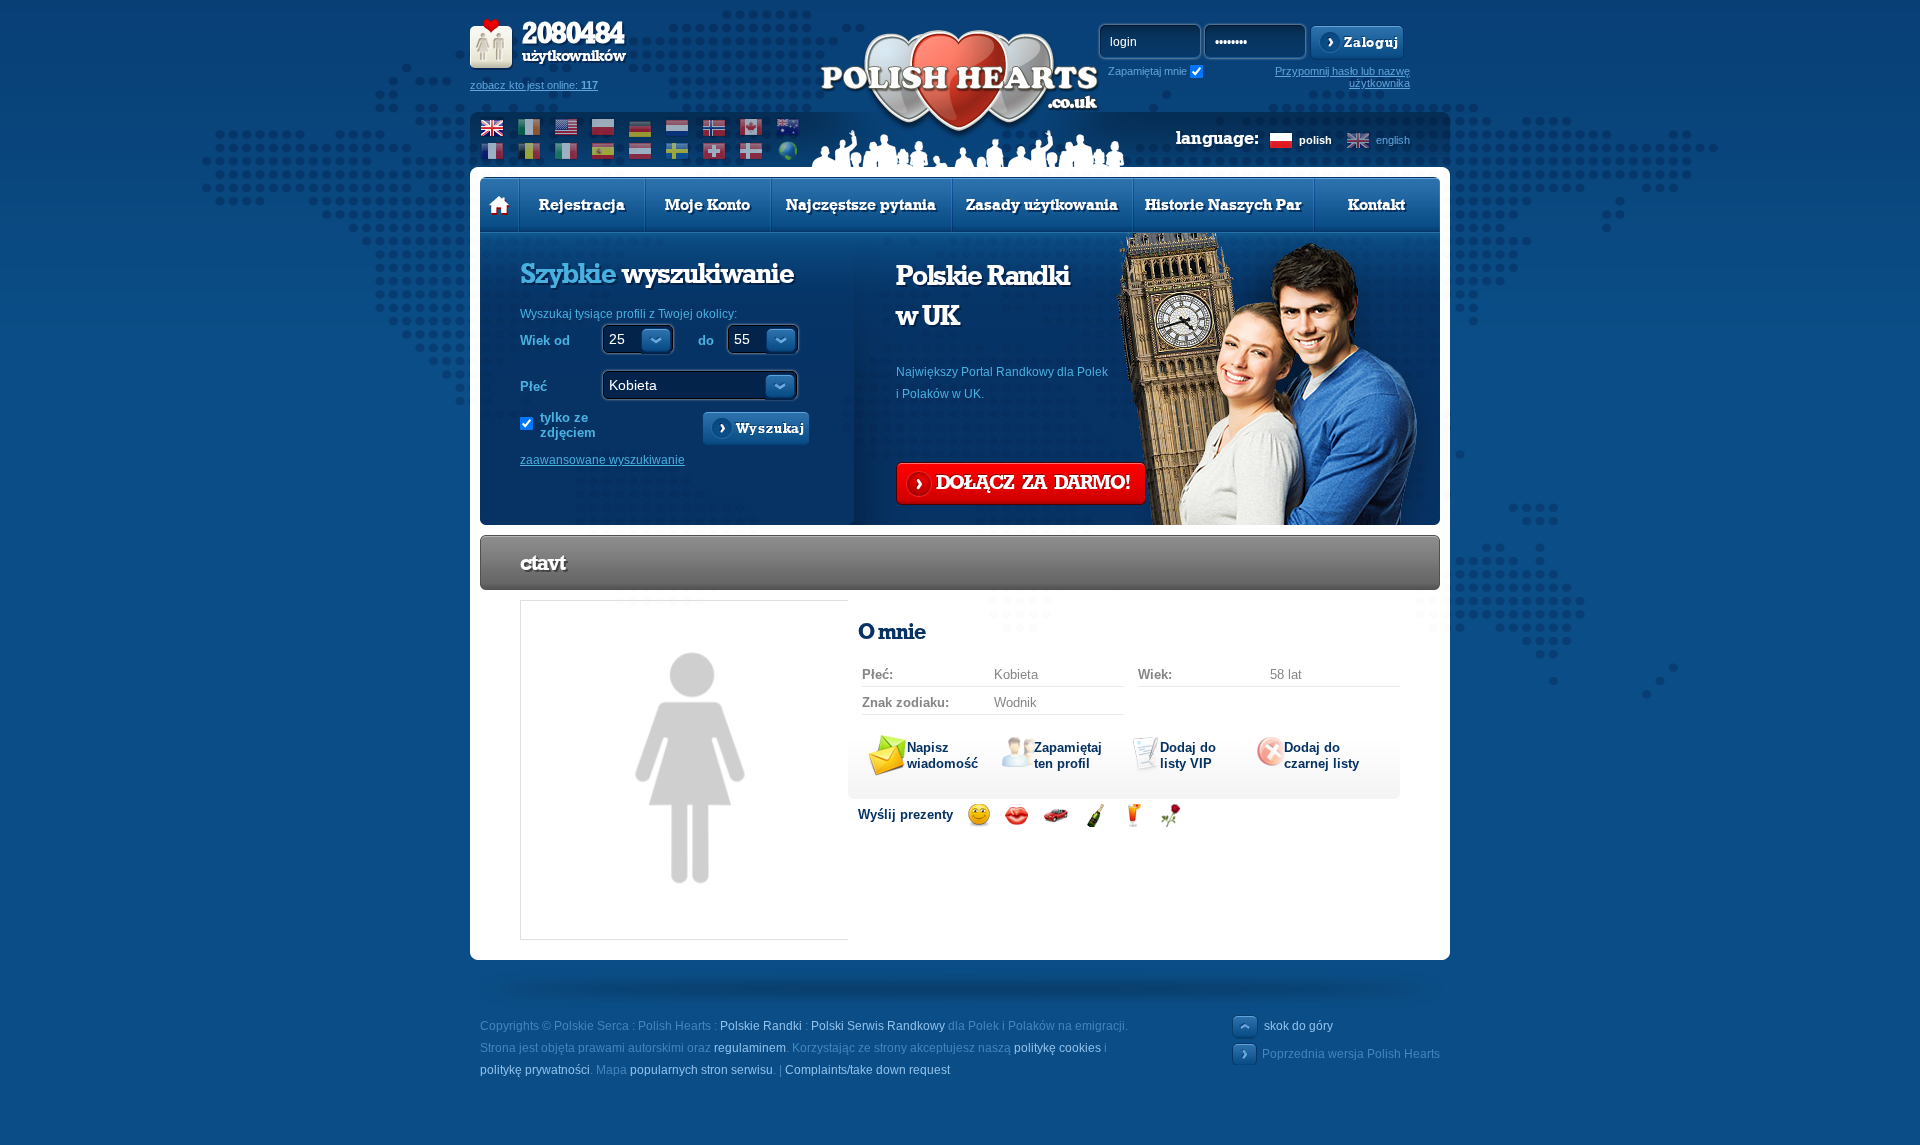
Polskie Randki (761, 1026)
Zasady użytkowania (1042, 205)
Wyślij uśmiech (978, 815)
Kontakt (1376, 205)
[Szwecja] (677, 151)
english (1393, 140)
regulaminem (750, 1048)
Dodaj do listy (1188, 755)
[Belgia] (529, 151)
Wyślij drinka (1132, 815)
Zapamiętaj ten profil (1068, 755)
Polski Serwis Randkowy (878, 1026)
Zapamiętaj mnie (1147, 71)
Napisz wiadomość (942, 755)
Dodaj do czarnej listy (1321, 755)
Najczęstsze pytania (861, 205)
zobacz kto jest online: (534, 85)
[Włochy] (566, 151)
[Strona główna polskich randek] (499, 205)
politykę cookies (1057, 1048)
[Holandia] (677, 127)
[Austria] (640, 151)
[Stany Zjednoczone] (566, 127)
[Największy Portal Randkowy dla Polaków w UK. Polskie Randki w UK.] (960, 101)
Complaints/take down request (867, 1070)
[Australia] (788, 127)
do (706, 340)
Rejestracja (582, 205)
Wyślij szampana (1094, 815)
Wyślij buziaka (1016, 815)
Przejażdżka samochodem (1055, 815)
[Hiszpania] (603, 151)
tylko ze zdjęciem (568, 425)
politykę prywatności (535, 1070)
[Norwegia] (714, 127)
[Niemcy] (640, 127)
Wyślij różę (1170, 815)
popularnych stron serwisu (701, 1070)
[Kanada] (751, 127)
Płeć (533, 386)
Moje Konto (707, 205)
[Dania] (751, 151)
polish (1315, 140)
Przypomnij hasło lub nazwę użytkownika (1342, 77)
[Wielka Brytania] (492, 127)
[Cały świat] (788, 151)
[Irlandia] (529, 127)
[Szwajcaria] (714, 151)
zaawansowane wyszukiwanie (602, 460)
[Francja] (492, 151)
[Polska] (603, 127)
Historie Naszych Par (1223, 205)
